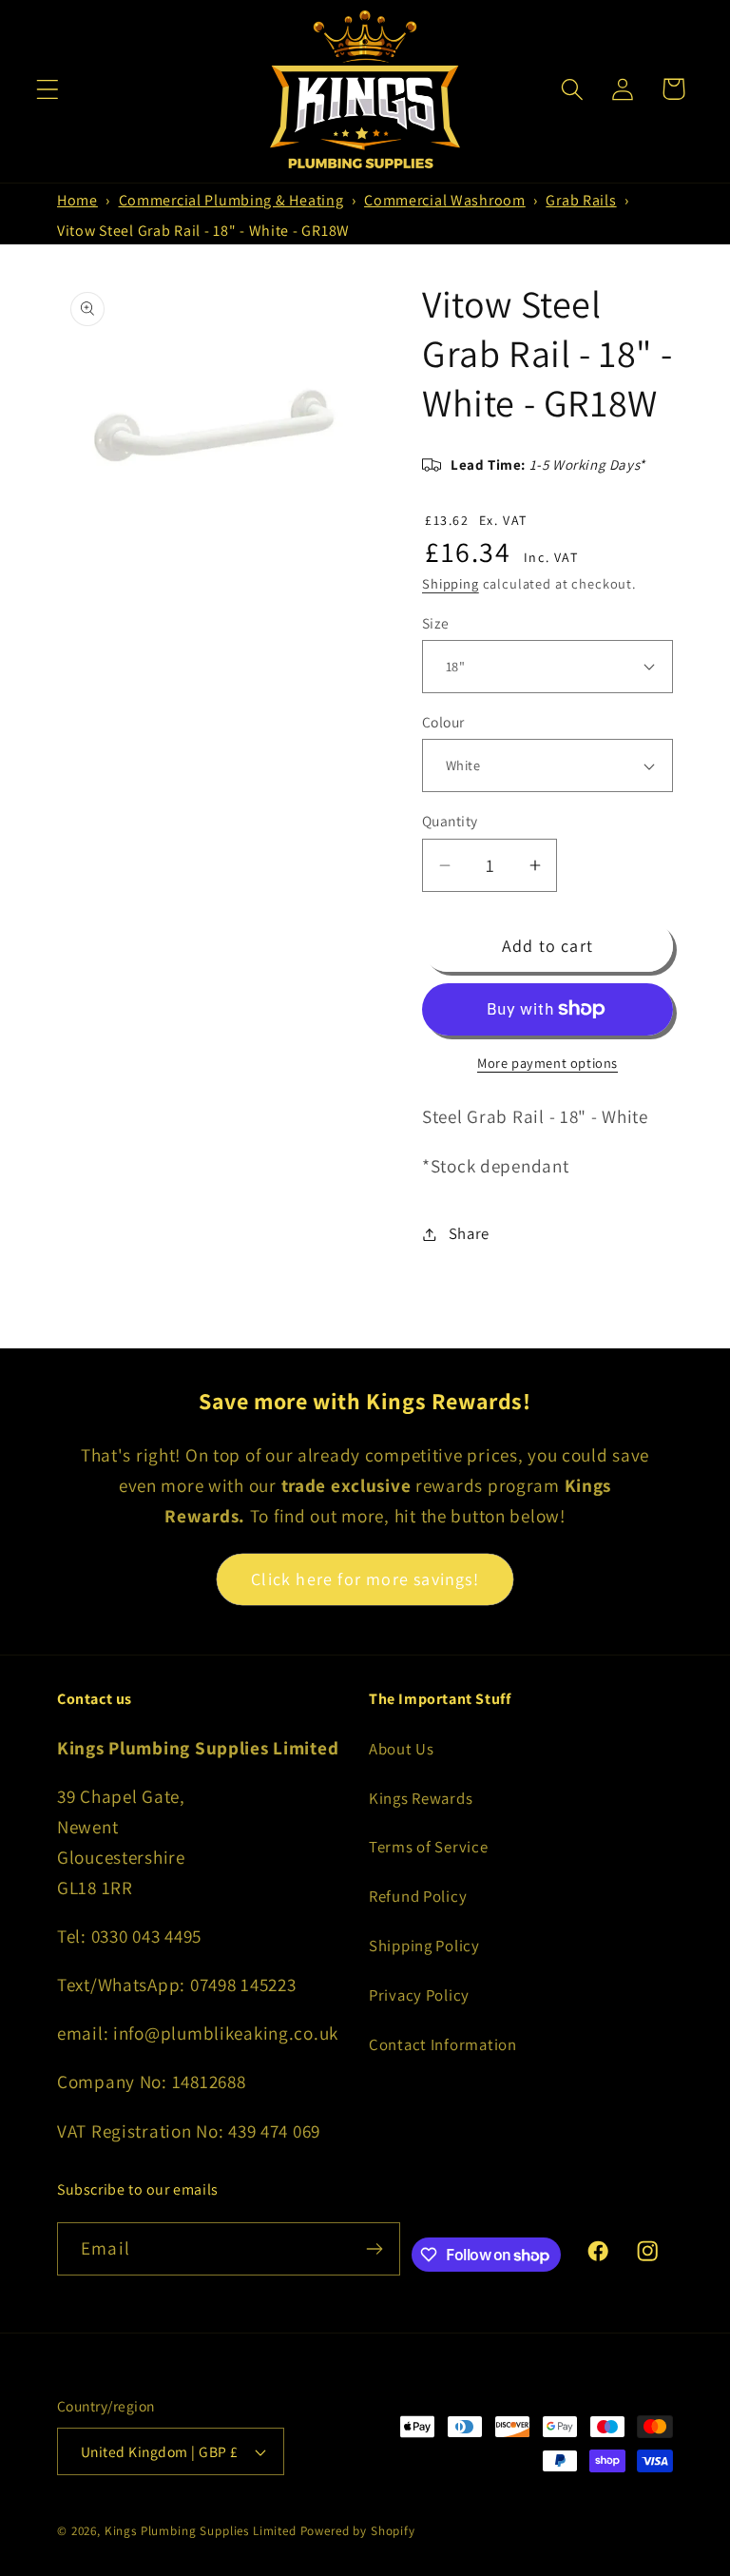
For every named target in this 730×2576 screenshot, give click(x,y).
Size (436, 623)
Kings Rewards (421, 1798)
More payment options (547, 1063)
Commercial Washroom (445, 200)
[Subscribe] (374, 2249)
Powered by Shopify (358, 2531)
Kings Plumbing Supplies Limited (201, 2531)
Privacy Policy (419, 1995)
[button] (48, 89)
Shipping (451, 583)
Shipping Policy (424, 1946)
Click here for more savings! (365, 1579)
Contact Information (443, 2044)
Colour (443, 722)
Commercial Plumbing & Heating (231, 200)
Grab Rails (581, 200)
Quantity (450, 821)
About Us (402, 1749)
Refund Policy (418, 1896)
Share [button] (469, 1233)
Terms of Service (429, 1847)
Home (77, 200)
